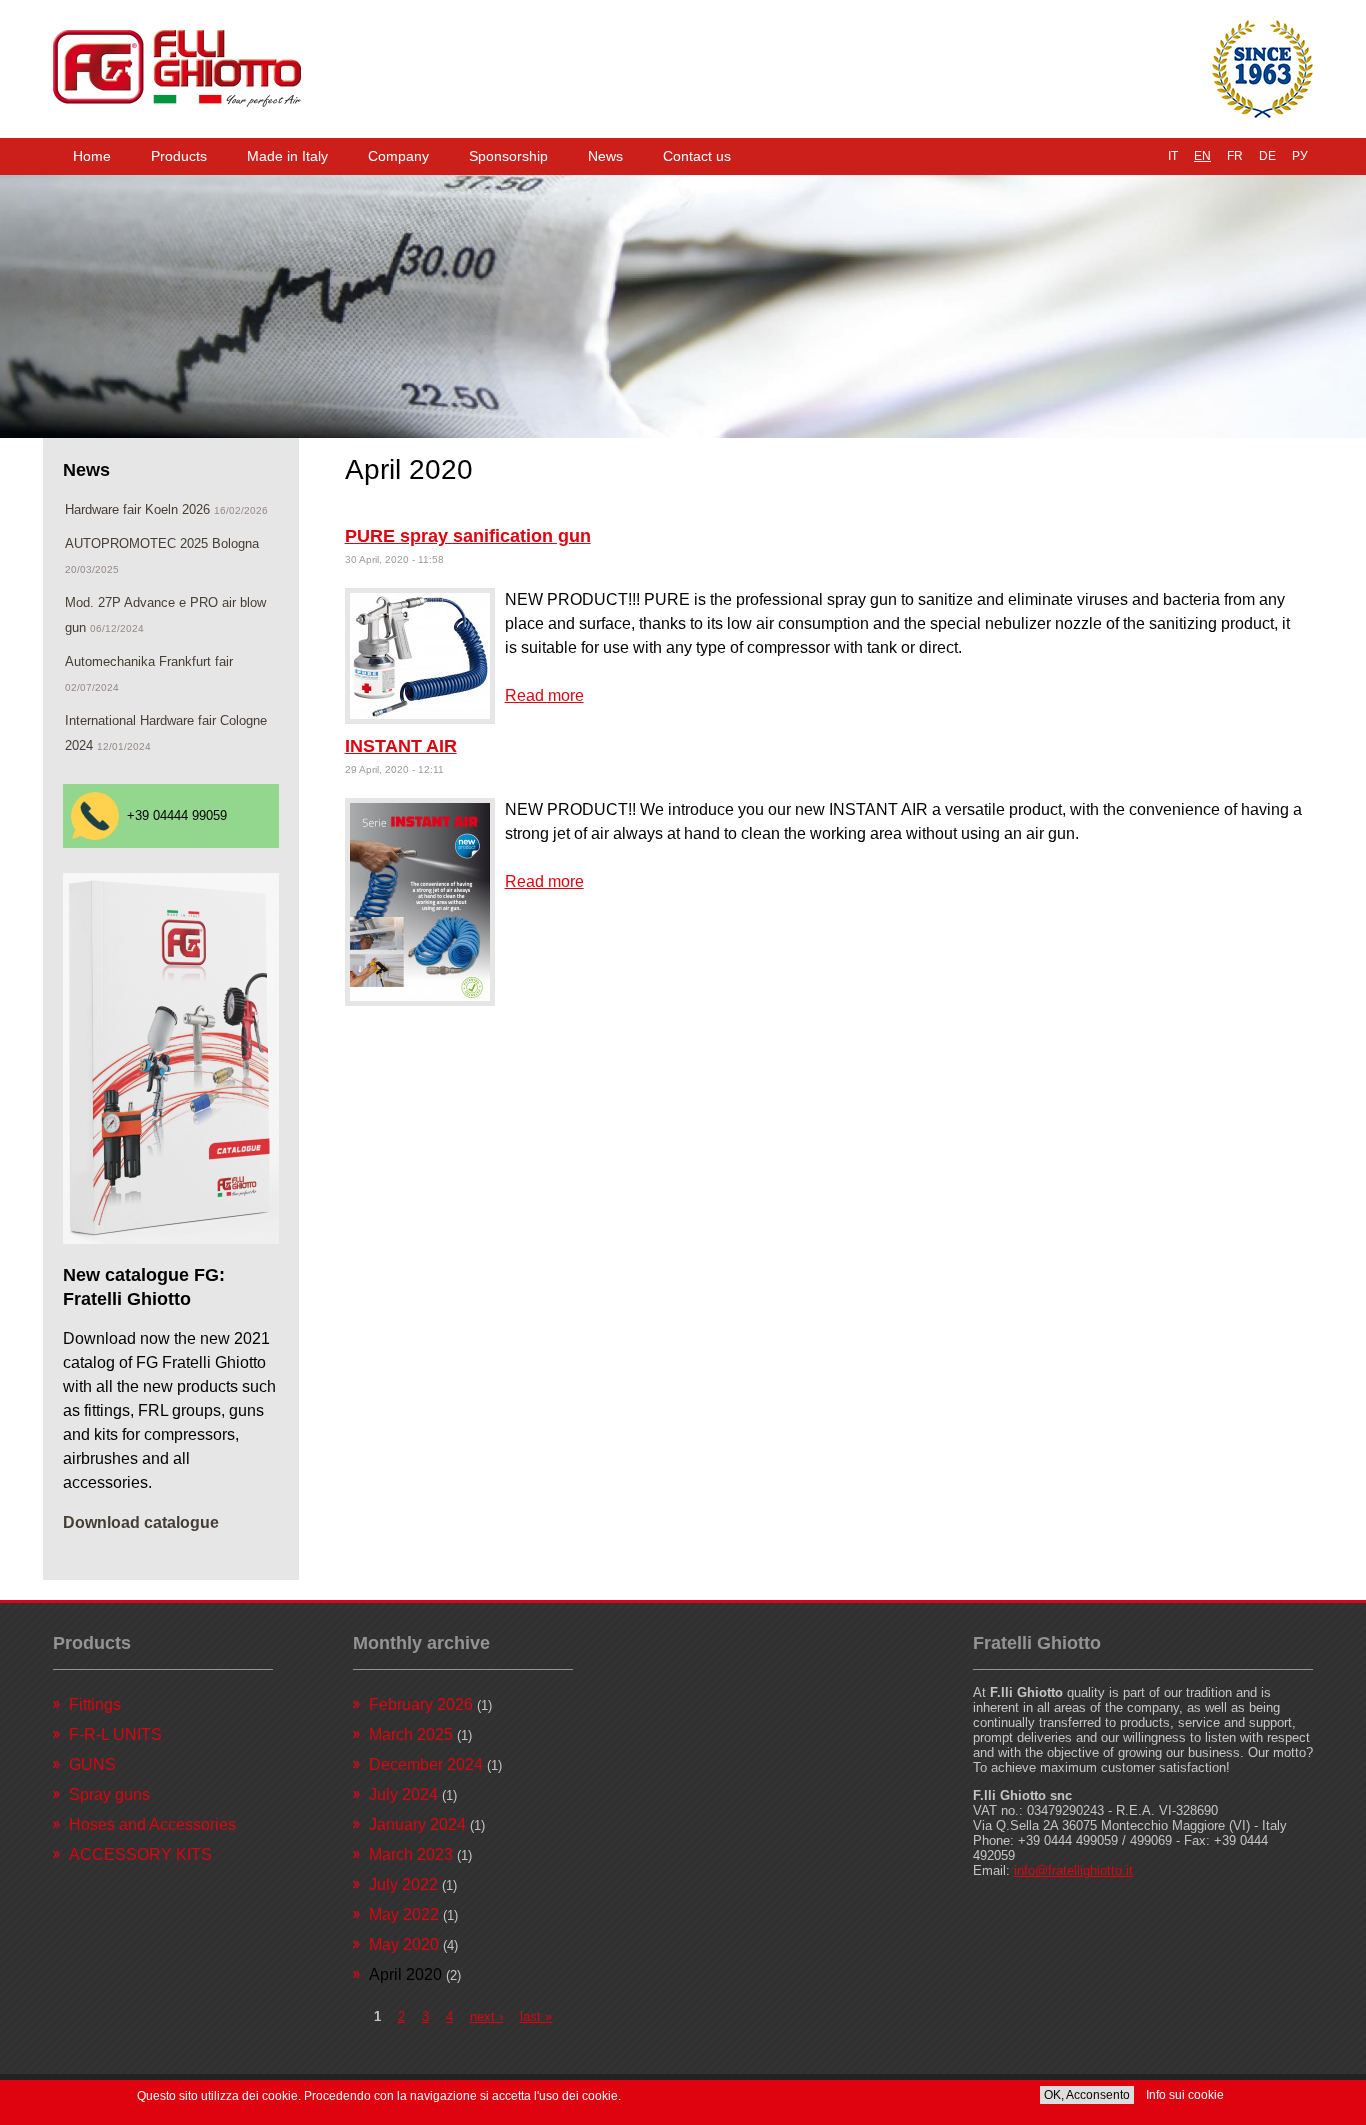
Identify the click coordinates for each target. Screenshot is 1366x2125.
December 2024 (426, 1764)
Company (398, 156)
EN (1202, 156)
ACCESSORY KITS (140, 1854)
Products (179, 156)
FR (1235, 156)
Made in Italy (287, 156)
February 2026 (421, 1704)
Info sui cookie (1185, 2095)
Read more (544, 695)
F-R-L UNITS (115, 1734)
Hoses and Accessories (152, 1824)
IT (1173, 156)
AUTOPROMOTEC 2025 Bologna (162, 543)
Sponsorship (508, 156)
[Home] (177, 69)
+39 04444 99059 (177, 815)
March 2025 (411, 1734)
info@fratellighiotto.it (1073, 1870)
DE (1267, 156)
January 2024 (417, 1824)
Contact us (697, 156)
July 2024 (403, 1794)
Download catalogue (141, 1522)
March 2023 (411, 1854)
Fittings (95, 1704)
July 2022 (403, 1884)
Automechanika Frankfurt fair (149, 661)
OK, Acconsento (1087, 2095)
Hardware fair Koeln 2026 (137, 509)
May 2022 (404, 1914)
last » (536, 2016)
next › (486, 2016)
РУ (1300, 156)
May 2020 (404, 1944)
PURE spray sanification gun (468, 536)
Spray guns (109, 1794)
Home (92, 156)
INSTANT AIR (401, 746)
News (605, 156)
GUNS (92, 1764)
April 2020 (405, 1974)
